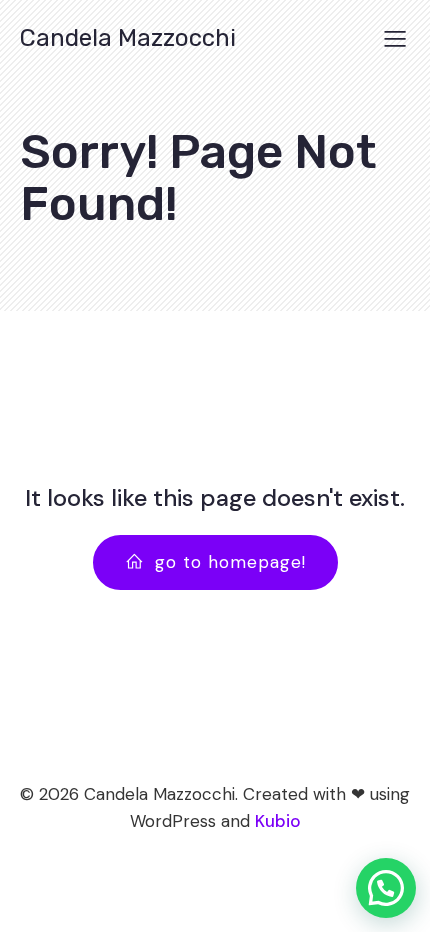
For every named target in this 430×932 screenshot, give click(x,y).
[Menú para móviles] (395, 38)
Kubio (278, 821)
